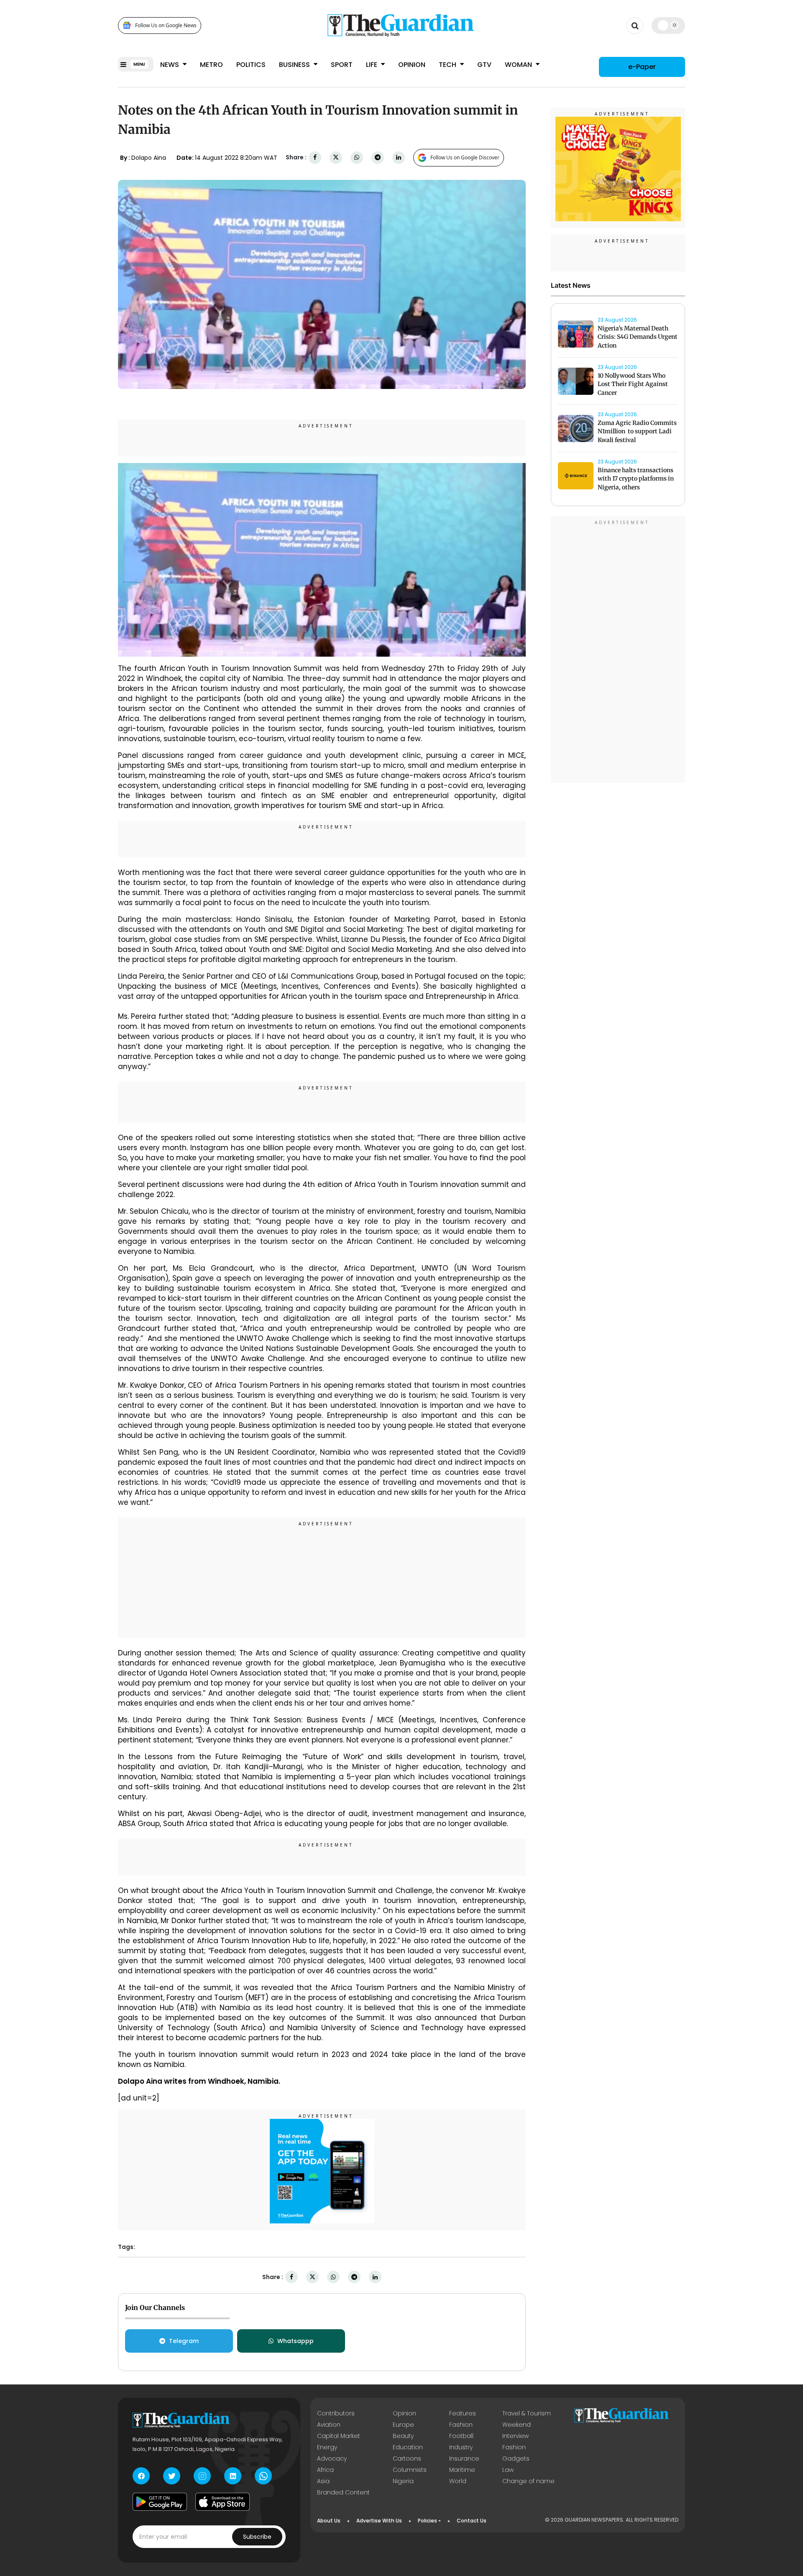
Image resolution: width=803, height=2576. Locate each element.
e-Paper (642, 67)
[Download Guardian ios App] (222, 2502)
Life (372, 65)
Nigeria (403, 2481)
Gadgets (516, 2458)
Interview (515, 2436)
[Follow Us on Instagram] (202, 2476)
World (458, 2481)
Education (408, 2447)
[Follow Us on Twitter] (172, 2476)
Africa (325, 2470)
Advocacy (332, 2458)
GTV (484, 65)
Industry (461, 2447)
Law (508, 2470)
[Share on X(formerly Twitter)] (336, 157)
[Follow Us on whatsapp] (263, 2476)
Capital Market (339, 2436)
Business (295, 65)
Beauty (403, 2436)
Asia (323, 2481)
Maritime (462, 2470)
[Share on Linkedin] (399, 157)
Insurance (464, 2458)
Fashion (461, 2425)
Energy (327, 2447)
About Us (329, 2521)
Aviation (329, 2425)
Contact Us (472, 2521)
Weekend (517, 2425)
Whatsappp (295, 2341)
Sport (342, 65)
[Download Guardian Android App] (160, 2502)
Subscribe (257, 2537)
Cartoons (407, 2458)
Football (461, 2436)
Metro (211, 65)
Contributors (336, 2413)
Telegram (184, 2341)
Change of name (528, 2481)
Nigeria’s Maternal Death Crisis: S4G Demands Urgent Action (638, 337)
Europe (403, 2425)
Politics (251, 65)
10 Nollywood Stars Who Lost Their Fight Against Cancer (633, 384)
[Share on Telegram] (378, 157)
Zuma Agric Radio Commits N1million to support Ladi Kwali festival (637, 432)
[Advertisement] (322, 1579)
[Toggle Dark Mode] (669, 25)
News (170, 65)
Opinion (412, 65)
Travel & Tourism (527, 2413)
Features (463, 2413)
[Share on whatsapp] (357, 157)
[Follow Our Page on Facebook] (141, 2476)
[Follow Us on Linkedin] (233, 2476)
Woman (519, 65)
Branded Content (343, 2492)
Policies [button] (427, 2521)
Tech (448, 65)
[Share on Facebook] (315, 157)
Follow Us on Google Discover (465, 157)
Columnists (410, 2470)
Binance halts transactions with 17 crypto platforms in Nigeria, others (636, 479)
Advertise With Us (379, 2521)
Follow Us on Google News (166, 25)
